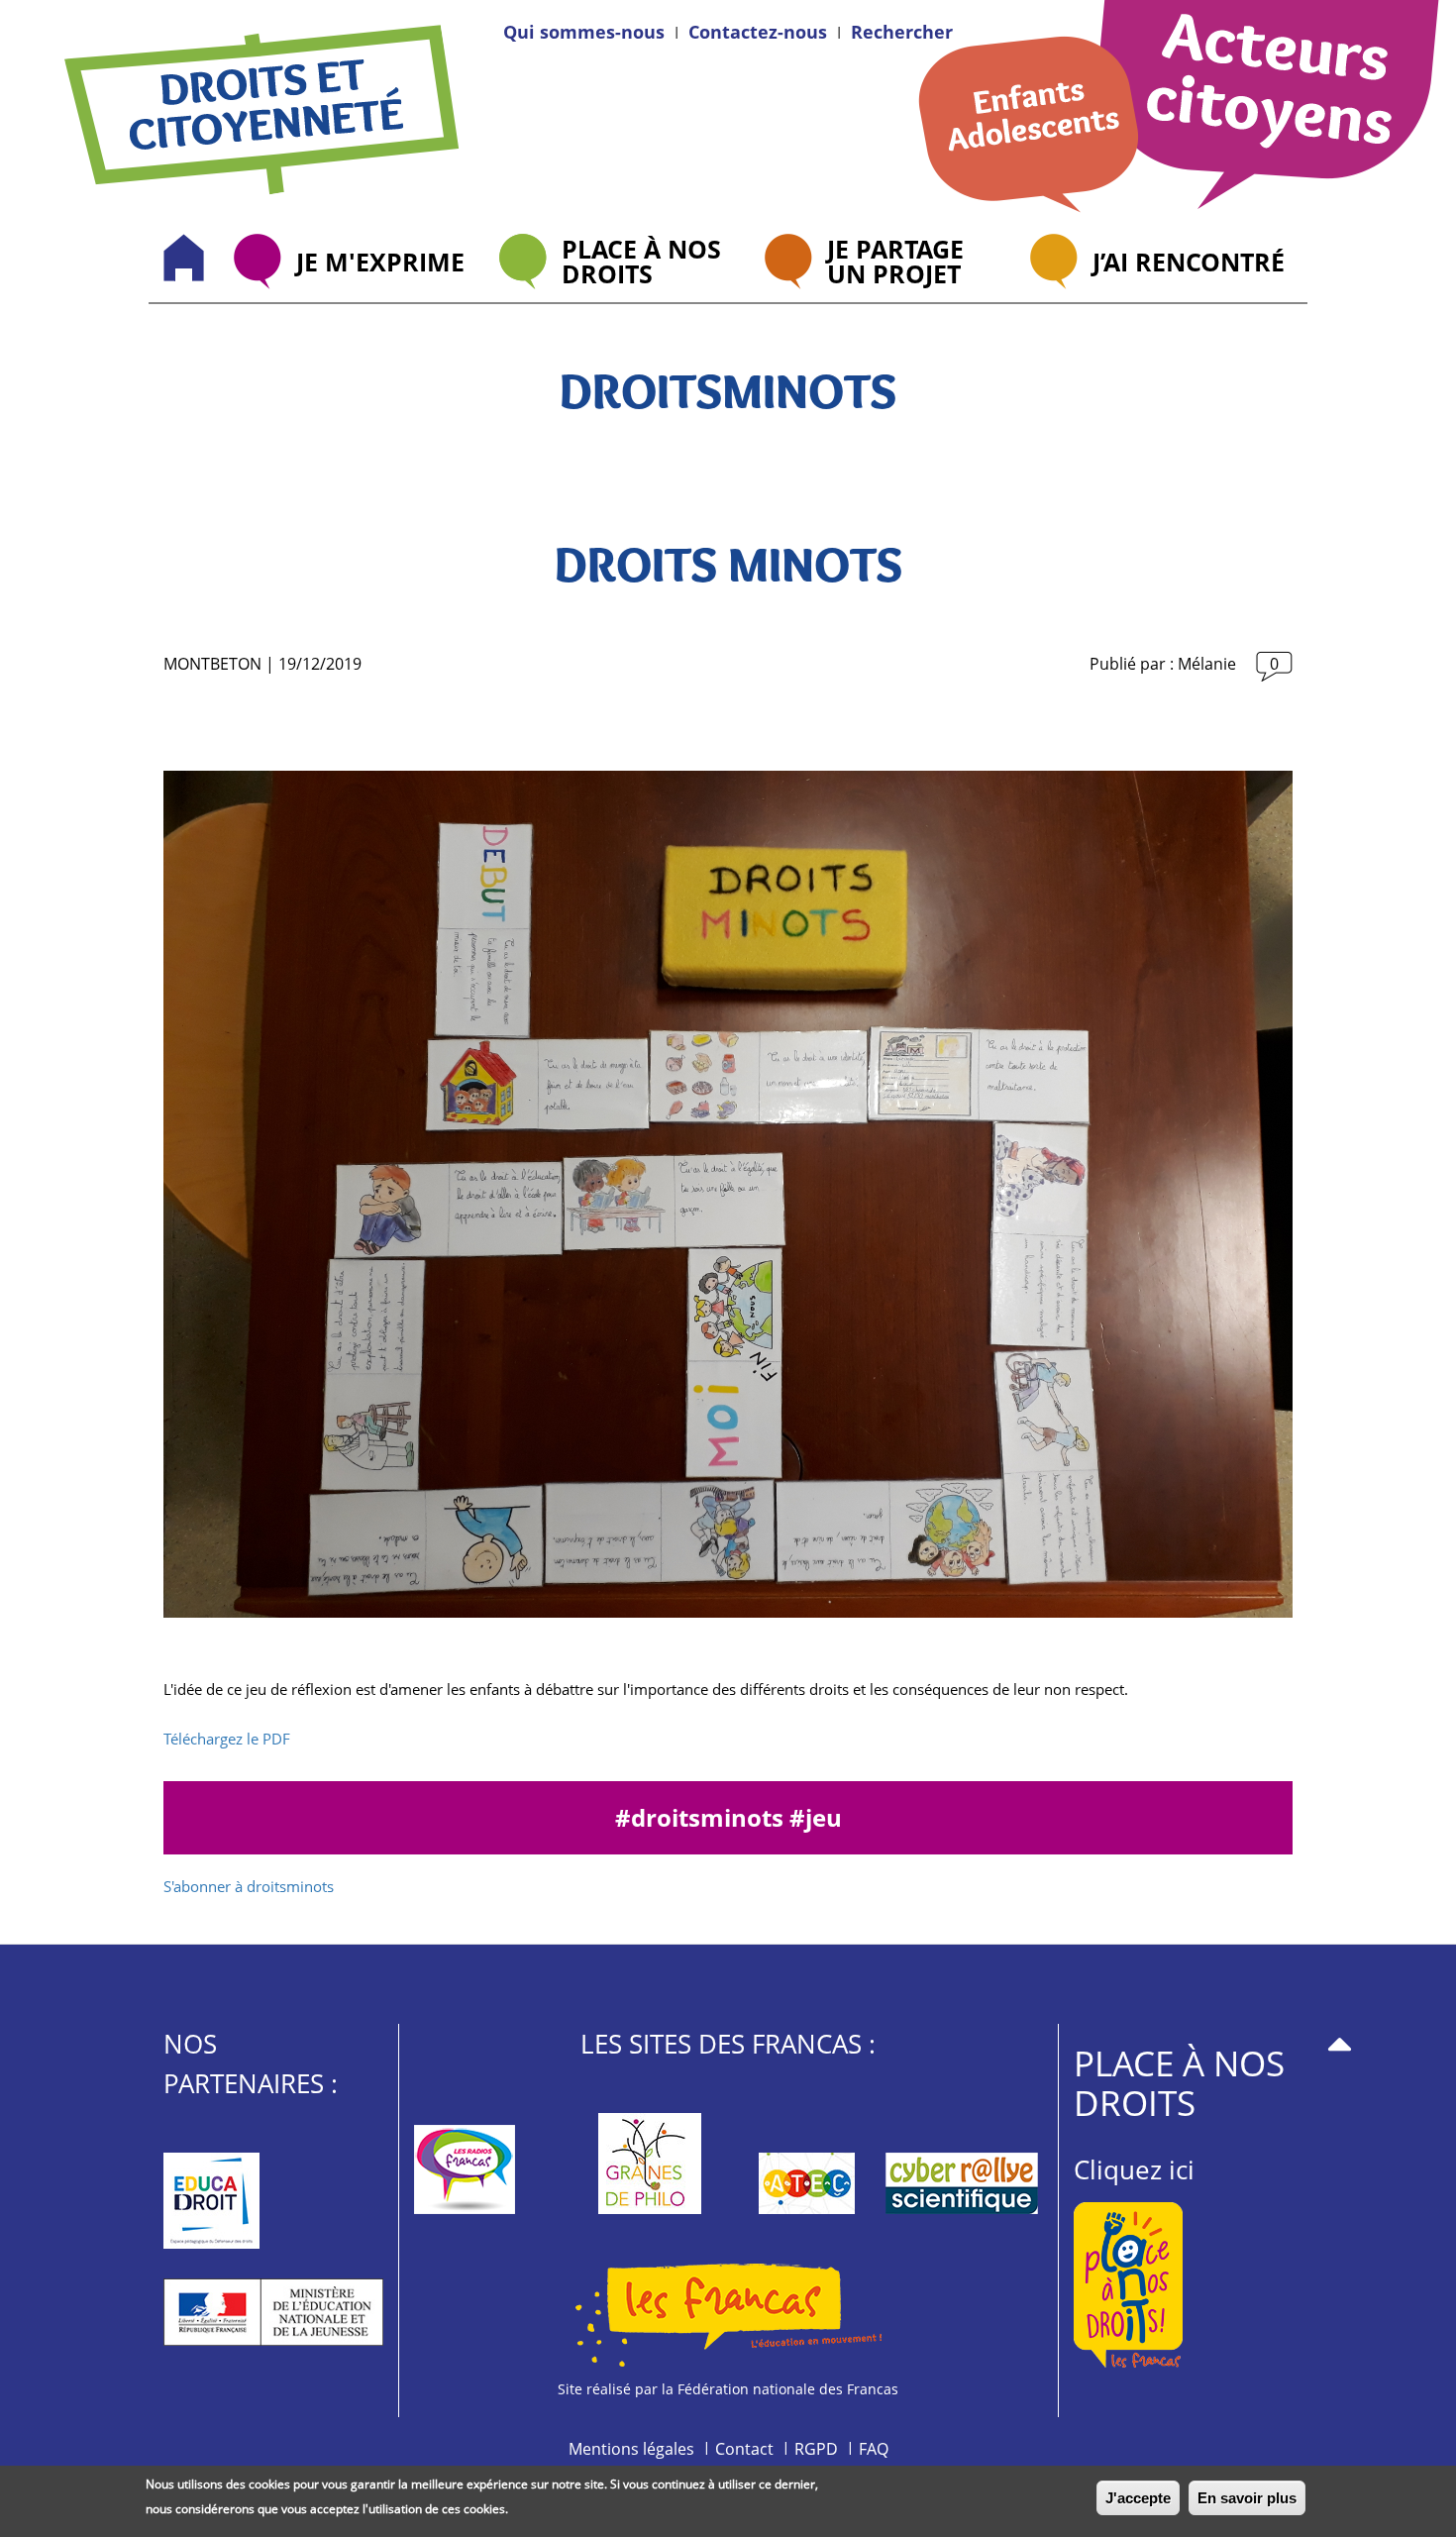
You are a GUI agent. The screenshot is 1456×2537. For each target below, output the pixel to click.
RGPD (816, 2449)
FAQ (874, 2449)
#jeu (816, 1817)
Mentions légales (631, 2449)
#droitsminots (702, 1817)
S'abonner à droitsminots (249, 1886)
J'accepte (1138, 2498)
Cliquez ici (1134, 2169)
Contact (744, 2449)
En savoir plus (1247, 2498)
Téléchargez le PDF (227, 1739)
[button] (902, 32)
